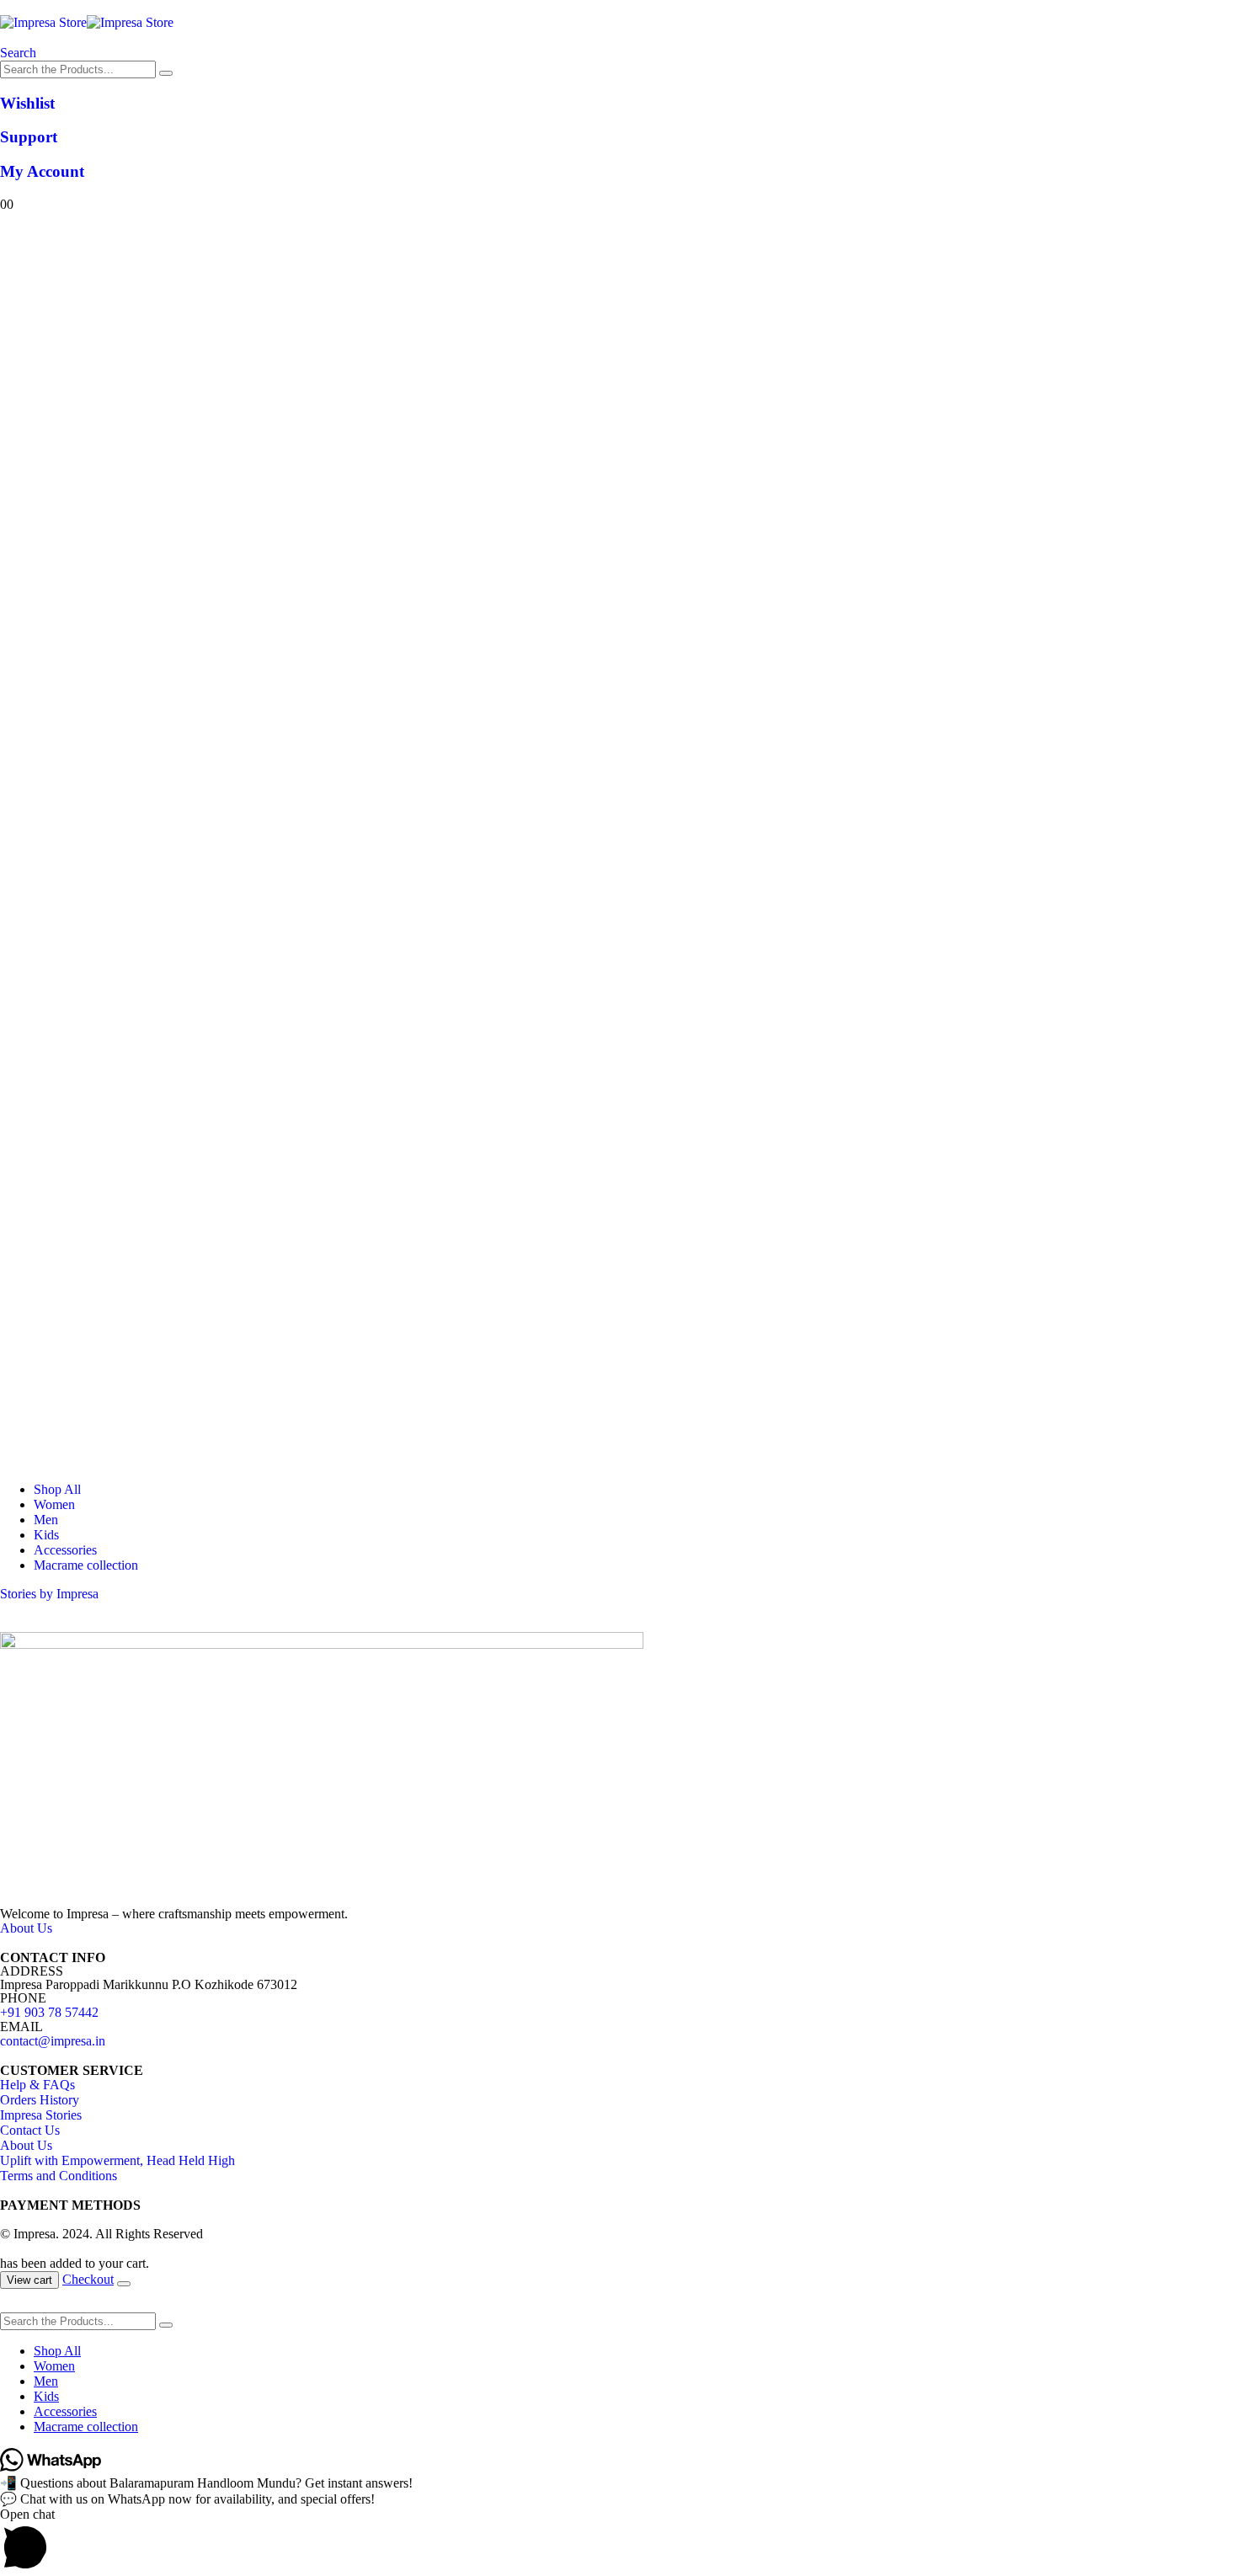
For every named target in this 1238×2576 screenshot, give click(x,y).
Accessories (65, 1550)
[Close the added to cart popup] (124, 2284)
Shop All (57, 1489)
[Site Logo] (87, 22)
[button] (18, 53)
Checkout (88, 2279)
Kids (46, 1535)
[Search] (166, 73)
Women (54, 1504)
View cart (29, 2280)
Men (46, 1520)
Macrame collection (86, 1565)
